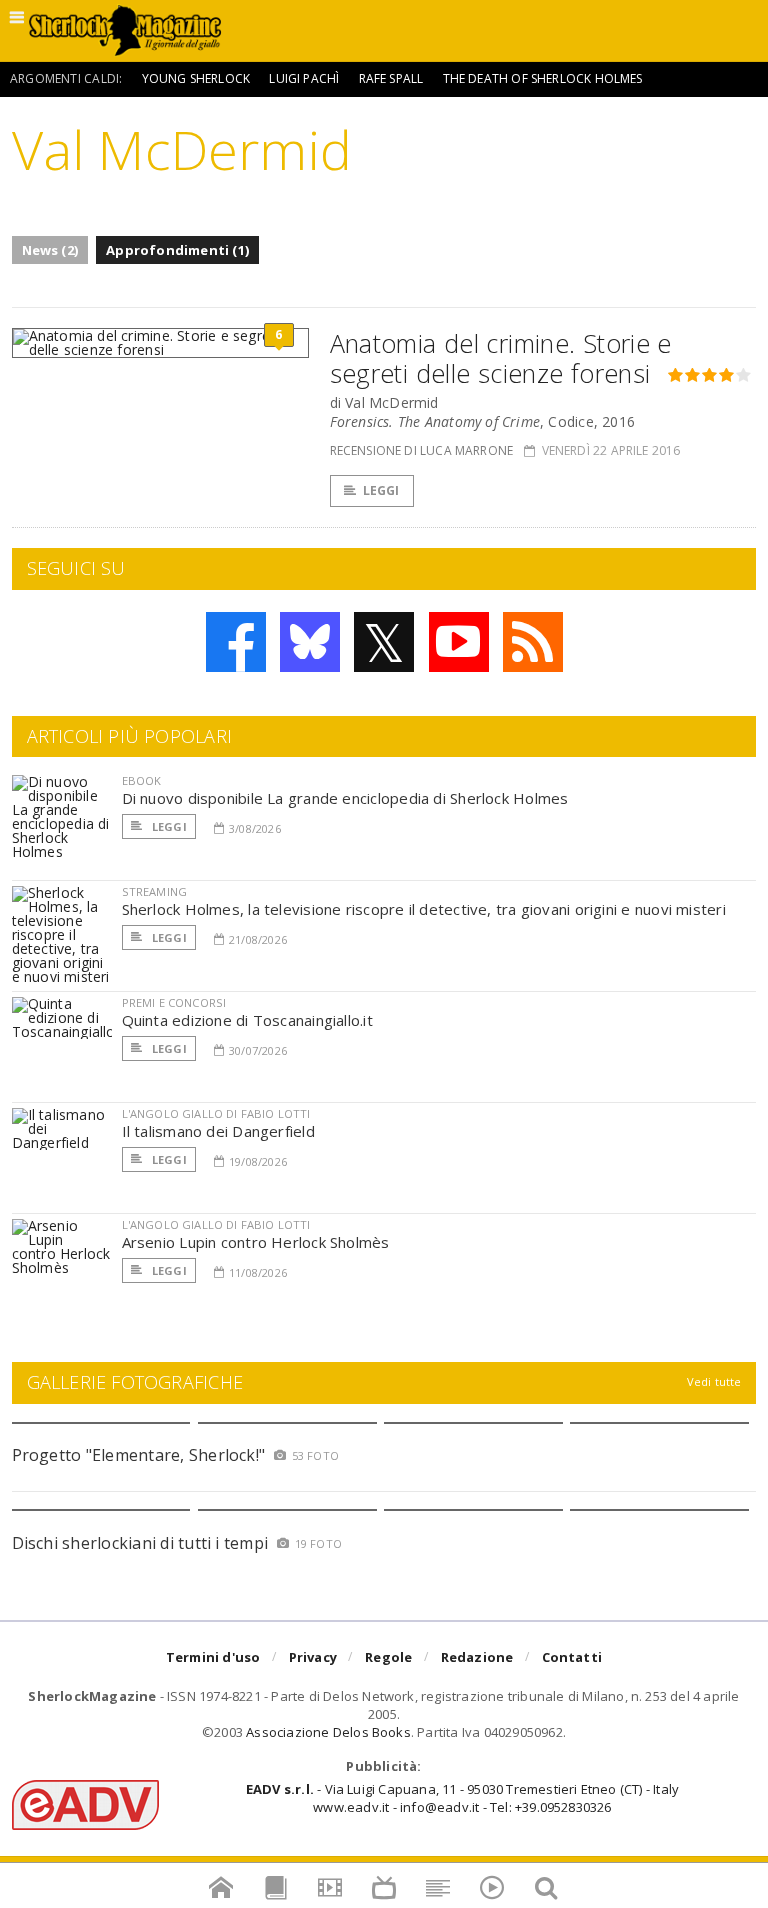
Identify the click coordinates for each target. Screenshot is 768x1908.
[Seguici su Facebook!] (236, 642)
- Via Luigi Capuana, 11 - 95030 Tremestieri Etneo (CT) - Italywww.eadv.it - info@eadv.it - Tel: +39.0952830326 (462, 1798)
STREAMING (155, 891)
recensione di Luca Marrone (422, 450)
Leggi (381, 490)
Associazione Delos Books (328, 1732)
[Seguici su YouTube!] (459, 642)
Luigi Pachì (304, 78)
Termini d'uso (213, 1657)
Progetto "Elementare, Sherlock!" (139, 1455)
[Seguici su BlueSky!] (310, 642)
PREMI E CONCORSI (174, 1002)
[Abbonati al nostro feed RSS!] (533, 642)
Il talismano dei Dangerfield (218, 1131)
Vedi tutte (714, 1381)
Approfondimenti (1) (177, 250)
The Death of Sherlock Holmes (543, 78)
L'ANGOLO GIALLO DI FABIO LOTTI (216, 1113)
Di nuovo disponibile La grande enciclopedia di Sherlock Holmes (345, 798)
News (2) (50, 250)
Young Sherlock (196, 78)
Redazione (477, 1657)
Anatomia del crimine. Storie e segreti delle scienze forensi (501, 358)
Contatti (572, 1657)
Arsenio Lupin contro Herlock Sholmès (256, 1242)
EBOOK (142, 780)
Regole (388, 1657)
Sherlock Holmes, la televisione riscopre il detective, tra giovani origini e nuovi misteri (424, 909)
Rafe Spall (391, 78)
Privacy (313, 1657)
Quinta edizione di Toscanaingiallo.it (247, 1020)
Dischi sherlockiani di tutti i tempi (140, 1543)
